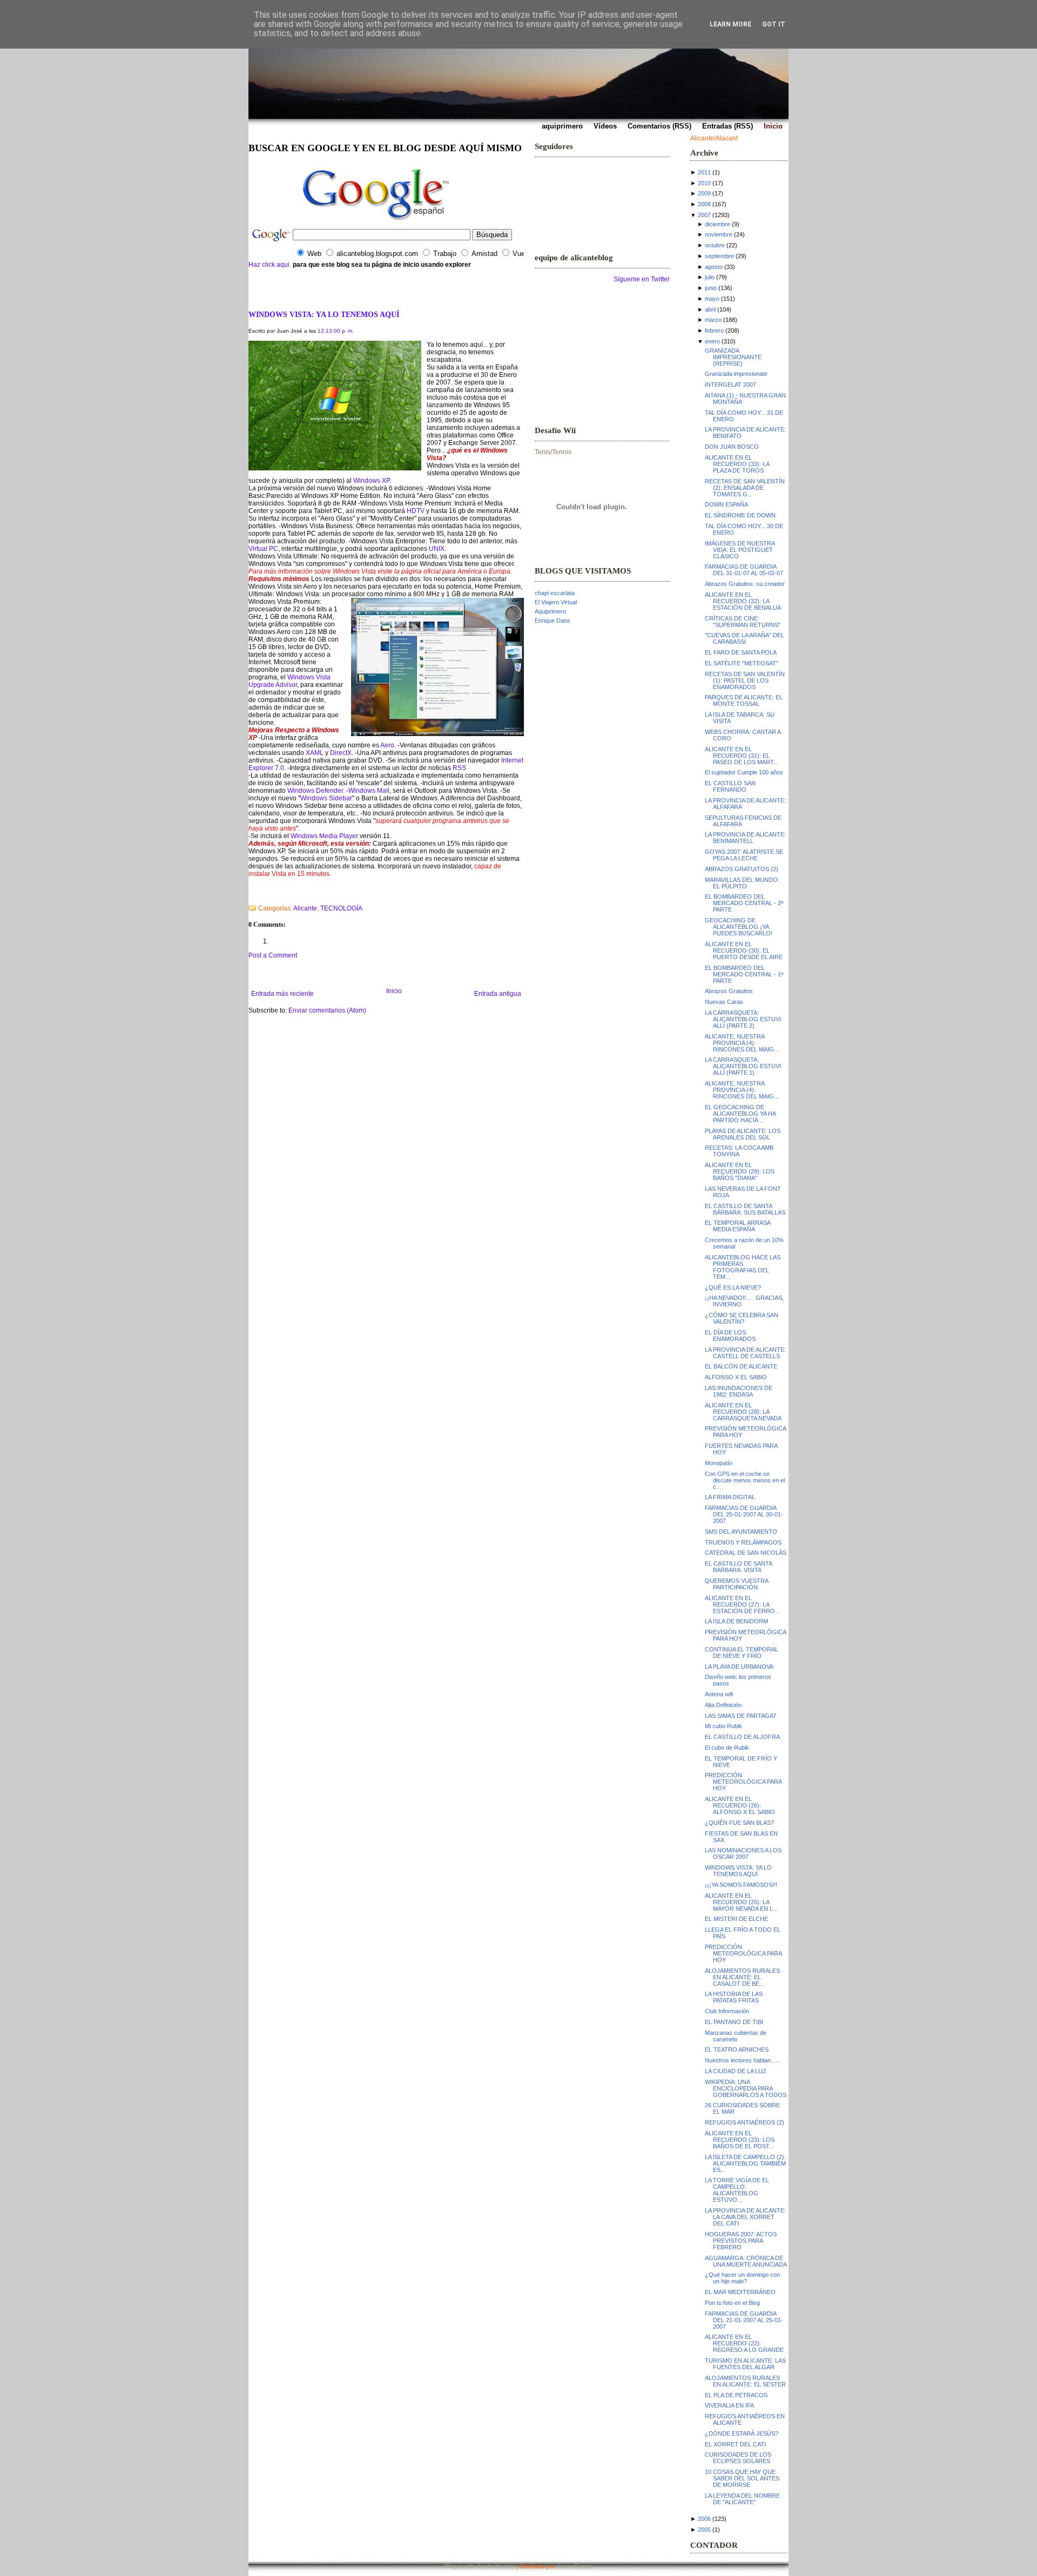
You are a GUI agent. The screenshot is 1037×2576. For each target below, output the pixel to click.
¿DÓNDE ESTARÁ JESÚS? (742, 2433)
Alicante (305, 908)
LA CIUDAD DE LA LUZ (736, 2071)
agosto (714, 267)
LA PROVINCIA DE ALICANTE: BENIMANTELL (745, 838)
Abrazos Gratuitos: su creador (745, 584)
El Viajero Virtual (556, 602)
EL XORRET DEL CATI (735, 2444)
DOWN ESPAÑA (726, 504)
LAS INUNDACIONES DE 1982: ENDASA (739, 1391)
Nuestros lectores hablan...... (743, 2060)
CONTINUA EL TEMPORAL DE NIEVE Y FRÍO (742, 1653)
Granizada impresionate (736, 374)
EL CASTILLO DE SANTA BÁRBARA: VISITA (738, 1567)
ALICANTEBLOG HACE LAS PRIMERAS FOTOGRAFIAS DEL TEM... (743, 1267)
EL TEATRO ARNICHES (737, 2049)
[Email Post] (249, 894)
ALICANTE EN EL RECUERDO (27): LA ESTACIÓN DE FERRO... (742, 1604)
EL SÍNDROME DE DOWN (740, 515)
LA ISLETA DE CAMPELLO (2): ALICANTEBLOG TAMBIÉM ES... (745, 2163)
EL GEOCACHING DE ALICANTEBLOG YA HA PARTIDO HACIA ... (740, 1114)
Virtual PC (263, 549)
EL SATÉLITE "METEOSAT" (742, 663)
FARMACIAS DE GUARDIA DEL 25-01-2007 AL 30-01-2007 (744, 1514)
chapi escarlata (555, 593)
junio (711, 288)
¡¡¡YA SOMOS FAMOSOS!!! (741, 1885)
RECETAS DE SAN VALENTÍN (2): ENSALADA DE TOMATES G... (745, 488)
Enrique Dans (553, 621)
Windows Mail (369, 791)
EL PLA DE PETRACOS (736, 2395)
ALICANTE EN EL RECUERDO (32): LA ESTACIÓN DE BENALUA (743, 601)
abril (710, 309)
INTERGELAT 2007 (730, 385)
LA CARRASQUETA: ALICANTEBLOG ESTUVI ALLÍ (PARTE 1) (743, 1066)
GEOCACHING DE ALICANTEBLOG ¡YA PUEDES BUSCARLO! (739, 927)
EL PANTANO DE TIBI (734, 2022)
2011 (704, 172)
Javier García (574, 2566)
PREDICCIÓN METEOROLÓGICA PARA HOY (743, 1782)
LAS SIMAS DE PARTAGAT (741, 1716)
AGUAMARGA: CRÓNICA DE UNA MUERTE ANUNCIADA (746, 2261)
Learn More (730, 24)
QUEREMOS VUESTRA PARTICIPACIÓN (736, 1584)
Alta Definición (723, 1705)
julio (710, 277)
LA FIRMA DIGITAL (730, 1497)
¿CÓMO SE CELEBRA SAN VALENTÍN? (742, 1318)
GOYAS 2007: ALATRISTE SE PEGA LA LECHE (744, 855)
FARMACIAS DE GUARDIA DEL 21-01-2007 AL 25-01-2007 (744, 2320)
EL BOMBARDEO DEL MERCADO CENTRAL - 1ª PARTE (744, 974)
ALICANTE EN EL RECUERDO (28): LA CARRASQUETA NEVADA (743, 1412)
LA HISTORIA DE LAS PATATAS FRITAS (734, 1997)
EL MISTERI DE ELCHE (736, 1919)
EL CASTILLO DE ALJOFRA (742, 1737)
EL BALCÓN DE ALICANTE (741, 1366)
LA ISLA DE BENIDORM (736, 1621)
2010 (704, 183)
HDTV (416, 511)
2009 (704, 193)
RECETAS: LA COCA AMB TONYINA (739, 1151)
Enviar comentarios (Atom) (327, 1010)
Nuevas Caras (724, 1002)
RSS (459, 768)
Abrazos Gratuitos (729, 991)
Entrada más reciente (282, 994)
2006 (704, 2519)
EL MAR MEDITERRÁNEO (740, 2292)
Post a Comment (273, 955)
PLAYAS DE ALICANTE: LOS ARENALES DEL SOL (743, 1134)
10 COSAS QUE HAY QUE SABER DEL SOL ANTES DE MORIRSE (742, 2478)
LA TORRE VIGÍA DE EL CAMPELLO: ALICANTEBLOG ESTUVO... (737, 2190)
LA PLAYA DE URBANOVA (739, 1667)
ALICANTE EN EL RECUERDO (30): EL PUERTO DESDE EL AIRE (744, 950)
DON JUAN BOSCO (732, 447)
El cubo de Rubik (727, 1748)
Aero (387, 745)
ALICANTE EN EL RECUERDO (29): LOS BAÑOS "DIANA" (740, 1171)
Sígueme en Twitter (642, 279)
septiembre (719, 256)
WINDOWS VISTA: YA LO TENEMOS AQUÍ (324, 314)
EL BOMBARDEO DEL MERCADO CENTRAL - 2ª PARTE (744, 903)
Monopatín (719, 1463)
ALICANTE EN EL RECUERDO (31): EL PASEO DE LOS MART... (742, 756)
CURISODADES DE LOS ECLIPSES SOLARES (738, 2458)
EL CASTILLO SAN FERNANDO (730, 786)
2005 (704, 2530)
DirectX (341, 753)
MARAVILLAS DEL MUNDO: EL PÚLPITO (742, 883)
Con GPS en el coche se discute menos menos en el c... (745, 1480)
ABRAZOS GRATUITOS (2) (742, 869)
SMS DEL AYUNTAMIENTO (741, 1532)
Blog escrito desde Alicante (480, 2566)
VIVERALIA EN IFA (729, 2405)
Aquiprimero (550, 611)
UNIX (437, 549)
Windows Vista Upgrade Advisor (289, 681)
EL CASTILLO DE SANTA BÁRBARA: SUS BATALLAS (745, 1209)
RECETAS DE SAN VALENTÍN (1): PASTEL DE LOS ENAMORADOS (745, 680)
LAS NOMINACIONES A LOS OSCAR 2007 (743, 1853)
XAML (315, 753)
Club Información (727, 2011)
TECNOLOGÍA (341, 908)
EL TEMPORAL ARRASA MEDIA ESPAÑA (738, 1226)
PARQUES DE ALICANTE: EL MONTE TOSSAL (744, 700)
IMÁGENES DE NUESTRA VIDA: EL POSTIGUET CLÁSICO (740, 550)
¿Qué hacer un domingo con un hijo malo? (742, 2278)
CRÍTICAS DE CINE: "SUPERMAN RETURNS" (743, 622)
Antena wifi (719, 1694)
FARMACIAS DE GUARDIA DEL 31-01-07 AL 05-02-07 (744, 570)
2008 (704, 204)
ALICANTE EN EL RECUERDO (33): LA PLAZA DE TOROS (737, 464)
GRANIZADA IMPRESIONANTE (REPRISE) (733, 357)
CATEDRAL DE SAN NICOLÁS (746, 1553)
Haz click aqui (269, 265)
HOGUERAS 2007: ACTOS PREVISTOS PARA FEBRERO (741, 2241)
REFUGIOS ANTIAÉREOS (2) (745, 2122)
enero (712, 341)
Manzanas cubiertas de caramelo (736, 2036)
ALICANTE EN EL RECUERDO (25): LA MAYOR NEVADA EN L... (741, 1902)
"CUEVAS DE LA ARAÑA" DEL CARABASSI (745, 638)
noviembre (719, 234)
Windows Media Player (324, 836)
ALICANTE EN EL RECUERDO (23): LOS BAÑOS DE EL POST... (740, 2140)
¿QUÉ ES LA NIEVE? (733, 1287)
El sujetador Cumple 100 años (744, 772)
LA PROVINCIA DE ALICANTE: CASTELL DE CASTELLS (745, 1353)
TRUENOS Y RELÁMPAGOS (743, 1542)
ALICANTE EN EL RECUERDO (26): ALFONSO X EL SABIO (740, 1805)
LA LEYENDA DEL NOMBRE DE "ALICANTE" (742, 2499)
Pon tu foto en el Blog (732, 2303)
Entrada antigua (498, 994)
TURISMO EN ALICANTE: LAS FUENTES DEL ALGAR (745, 2364)
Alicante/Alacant (714, 138)
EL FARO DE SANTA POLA (741, 652)
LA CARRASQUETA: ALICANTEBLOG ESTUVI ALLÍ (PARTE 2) (743, 1019)
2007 (704, 215)
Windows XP (371, 481)
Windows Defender (315, 791)
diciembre (718, 224)
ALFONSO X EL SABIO (736, 1377)
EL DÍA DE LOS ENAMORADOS (730, 1336)
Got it (774, 24)
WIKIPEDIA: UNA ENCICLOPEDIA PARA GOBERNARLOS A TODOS (746, 2088)
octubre (715, 245)
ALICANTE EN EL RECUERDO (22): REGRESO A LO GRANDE (744, 2343)
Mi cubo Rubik (723, 1726)
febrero (714, 331)
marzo (713, 320)
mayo (712, 299)
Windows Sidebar (326, 798)
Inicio (394, 991)
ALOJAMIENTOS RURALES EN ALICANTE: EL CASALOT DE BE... (742, 1977)
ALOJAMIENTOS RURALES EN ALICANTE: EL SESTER (745, 2381)
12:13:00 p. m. (336, 331)
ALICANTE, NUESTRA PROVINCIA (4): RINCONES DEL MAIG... (742, 1043)
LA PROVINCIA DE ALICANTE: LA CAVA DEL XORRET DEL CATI (745, 2217)
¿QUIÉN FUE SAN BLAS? (739, 1823)
